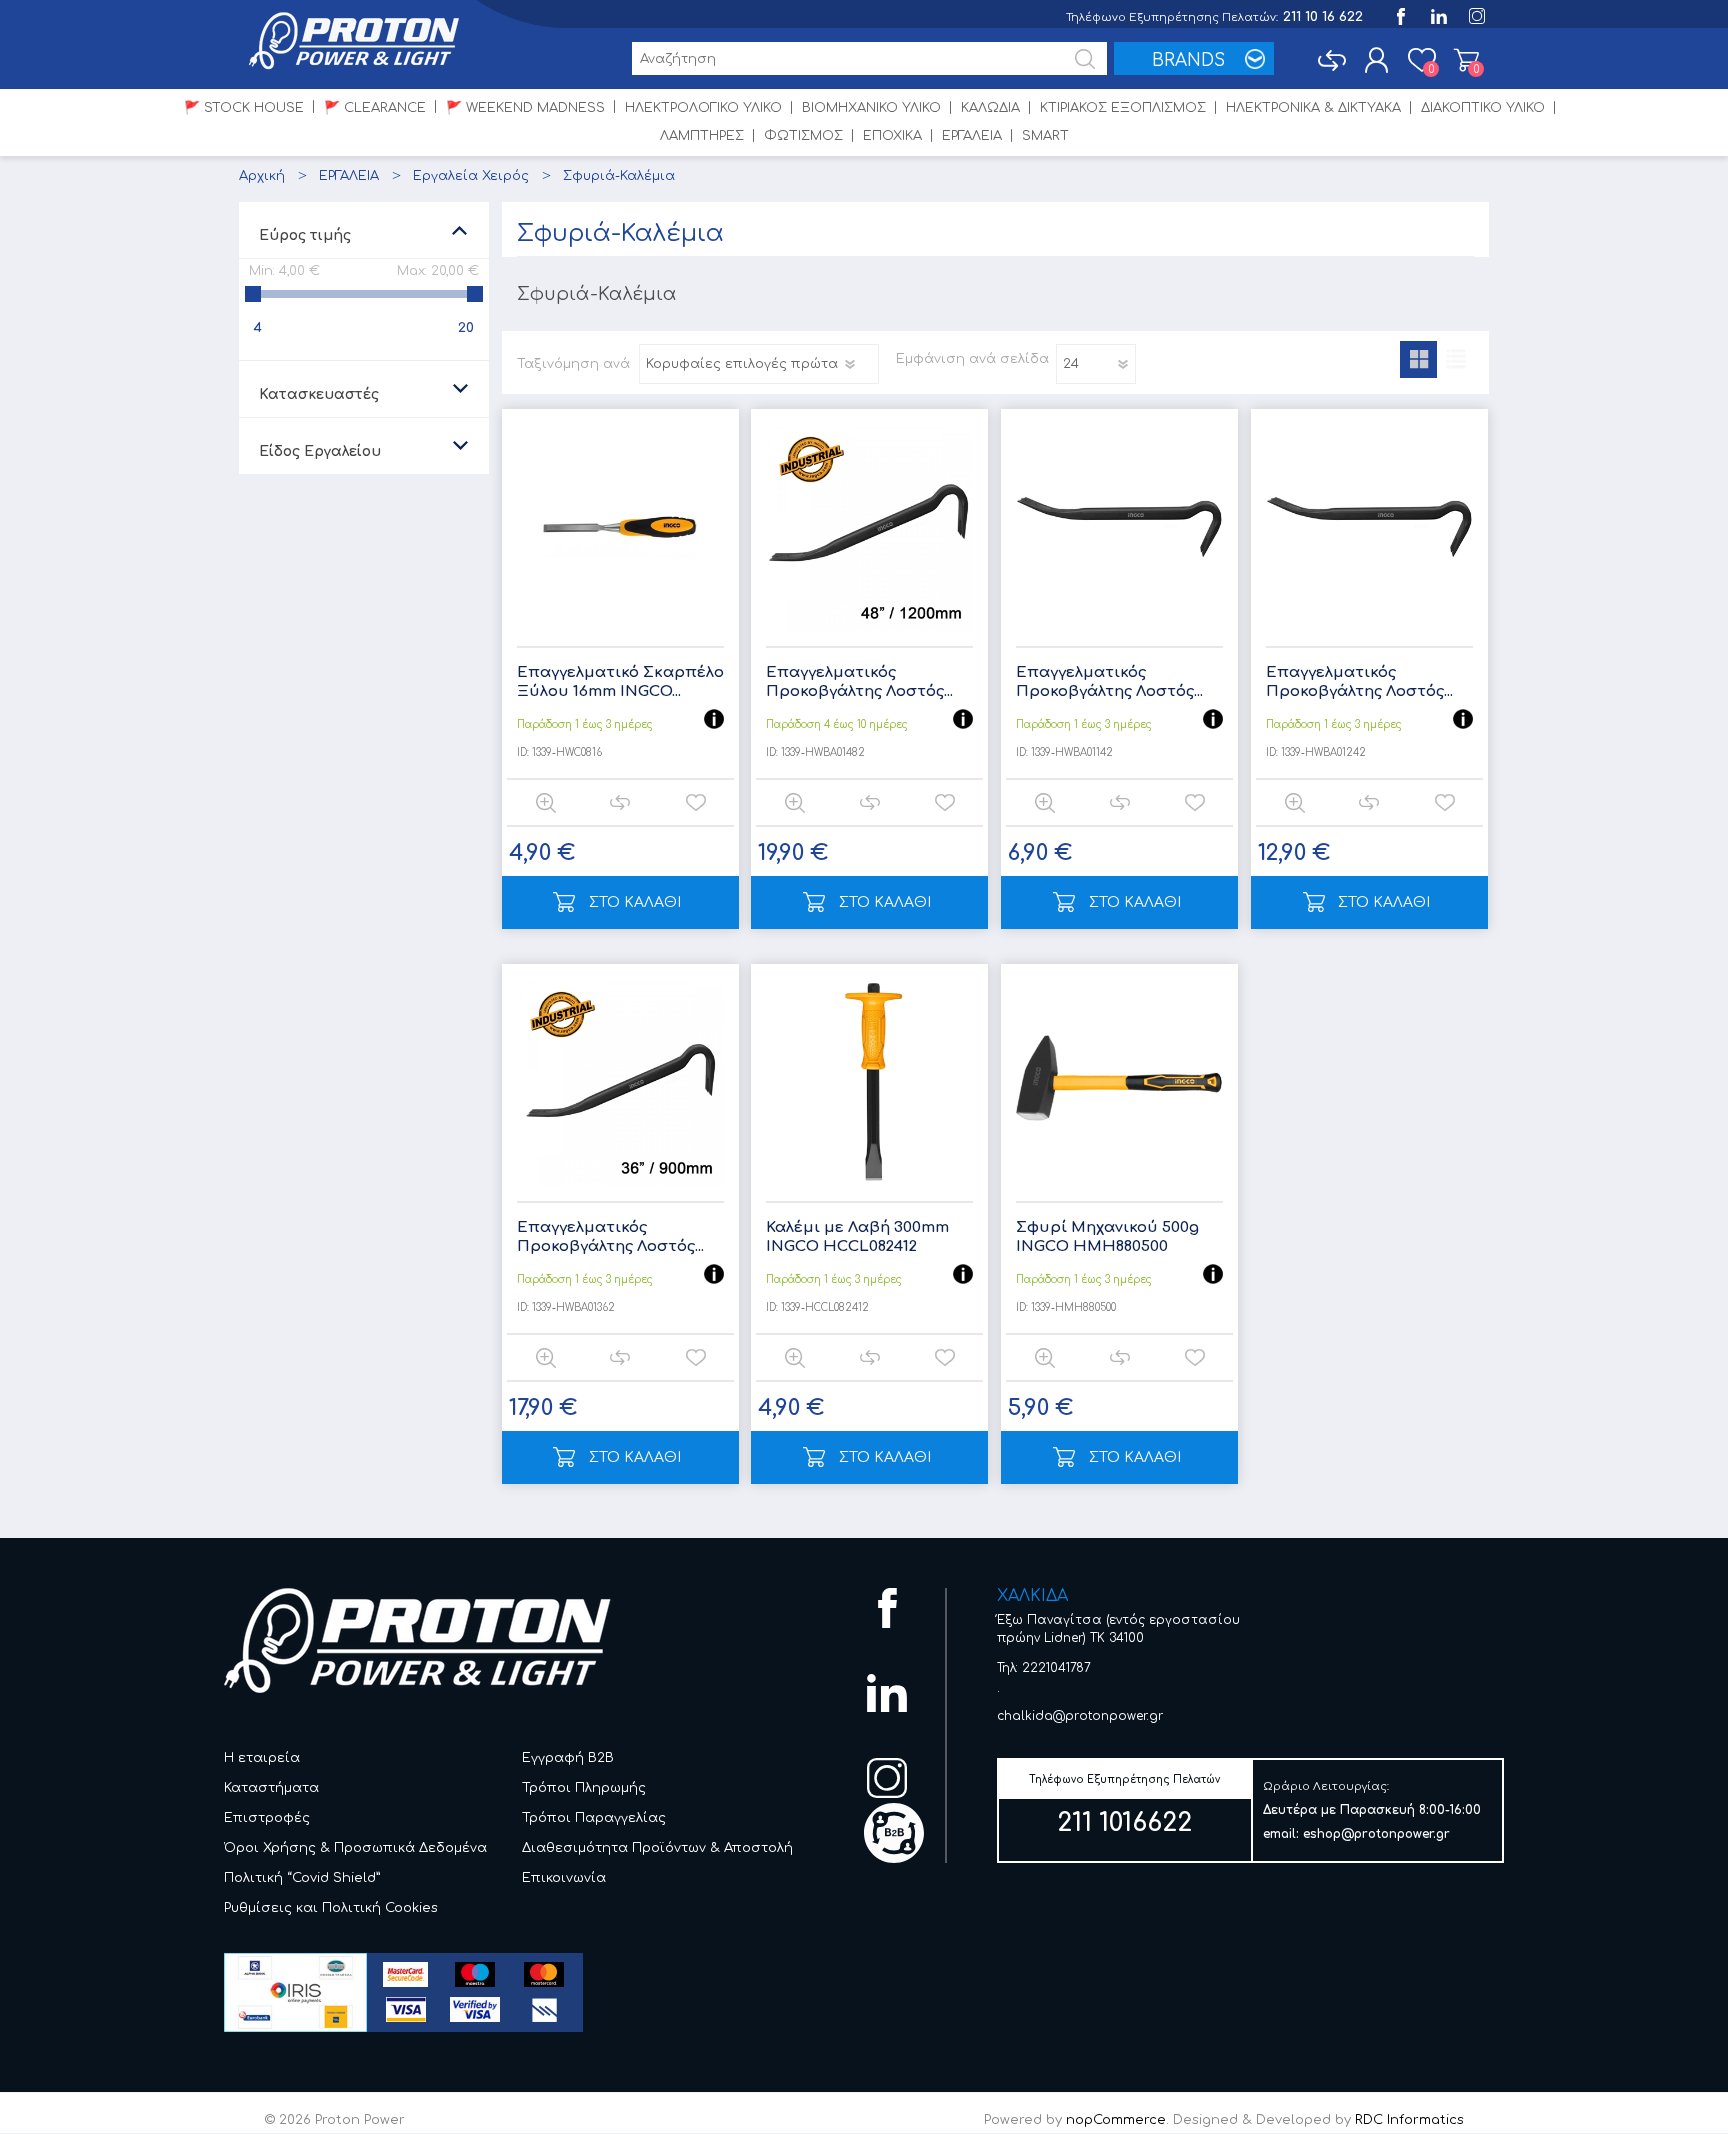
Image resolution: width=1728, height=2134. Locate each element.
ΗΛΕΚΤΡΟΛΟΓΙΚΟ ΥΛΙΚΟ (703, 108)
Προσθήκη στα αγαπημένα (695, 802)
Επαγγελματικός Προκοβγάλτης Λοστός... (859, 682)
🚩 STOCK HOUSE (244, 108)
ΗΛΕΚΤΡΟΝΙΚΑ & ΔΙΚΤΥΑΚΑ (1313, 108)
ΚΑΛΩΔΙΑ (990, 108)
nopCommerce (1116, 2120)
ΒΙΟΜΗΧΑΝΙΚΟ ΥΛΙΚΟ (871, 108)
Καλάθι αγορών (1466, 60)
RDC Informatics (1409, 2120)
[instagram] (1475, 14)
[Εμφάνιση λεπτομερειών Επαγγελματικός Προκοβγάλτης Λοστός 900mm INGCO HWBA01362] (620, 1082)
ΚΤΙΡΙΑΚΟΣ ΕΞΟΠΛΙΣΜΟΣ (1123, 108)
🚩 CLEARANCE (375, 108)
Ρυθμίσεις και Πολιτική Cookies (331, 1908)
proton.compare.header (1331, 60)
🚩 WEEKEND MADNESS (525, 108)
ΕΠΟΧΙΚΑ (892, 136)
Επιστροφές (267, 1818)
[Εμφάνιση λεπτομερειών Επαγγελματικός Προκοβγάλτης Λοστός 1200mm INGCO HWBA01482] (869, 527)
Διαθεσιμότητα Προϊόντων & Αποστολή (657, 1848)
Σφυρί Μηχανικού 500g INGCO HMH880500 (1107, 1237)
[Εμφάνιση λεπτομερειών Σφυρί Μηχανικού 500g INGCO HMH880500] (1119, 1082)
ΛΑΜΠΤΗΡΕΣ (702, 136)
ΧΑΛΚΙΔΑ (1032, 1596)
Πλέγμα (1418, 359)
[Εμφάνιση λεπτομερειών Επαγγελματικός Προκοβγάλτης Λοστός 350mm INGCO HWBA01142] (1119, 527)
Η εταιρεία (262, 1758)
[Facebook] (1399, 14)
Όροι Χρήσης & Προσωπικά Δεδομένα (355, 1848)
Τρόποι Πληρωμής (584, 1788)
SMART (1045, 136)
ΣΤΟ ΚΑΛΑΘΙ (635, 902)
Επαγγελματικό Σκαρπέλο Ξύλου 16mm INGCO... (620, 682)
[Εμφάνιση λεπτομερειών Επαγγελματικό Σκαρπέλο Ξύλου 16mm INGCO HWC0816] (620, 527)
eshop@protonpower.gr (1376, 1834)
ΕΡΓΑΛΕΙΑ (972, 136)
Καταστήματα (271, 1788)
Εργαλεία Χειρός (471, 176)
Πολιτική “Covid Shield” (302, 1878)
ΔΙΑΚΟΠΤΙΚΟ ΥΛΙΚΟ (1483, 108)
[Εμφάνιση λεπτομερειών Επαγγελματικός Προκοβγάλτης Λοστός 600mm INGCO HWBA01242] (1369, 527)
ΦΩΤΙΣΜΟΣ (803, 136)
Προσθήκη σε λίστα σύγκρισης (619, 802)
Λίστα (1455, 359)
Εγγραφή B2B (568, 1758)
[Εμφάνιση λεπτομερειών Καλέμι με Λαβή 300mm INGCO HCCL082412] (869, 1082)
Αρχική (262, 176)
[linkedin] (1437, 14)
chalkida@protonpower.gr (1080, 1716)
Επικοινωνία (564, 1878)
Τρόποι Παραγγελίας (594, 1818)
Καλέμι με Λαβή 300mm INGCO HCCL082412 (857, 1237)
